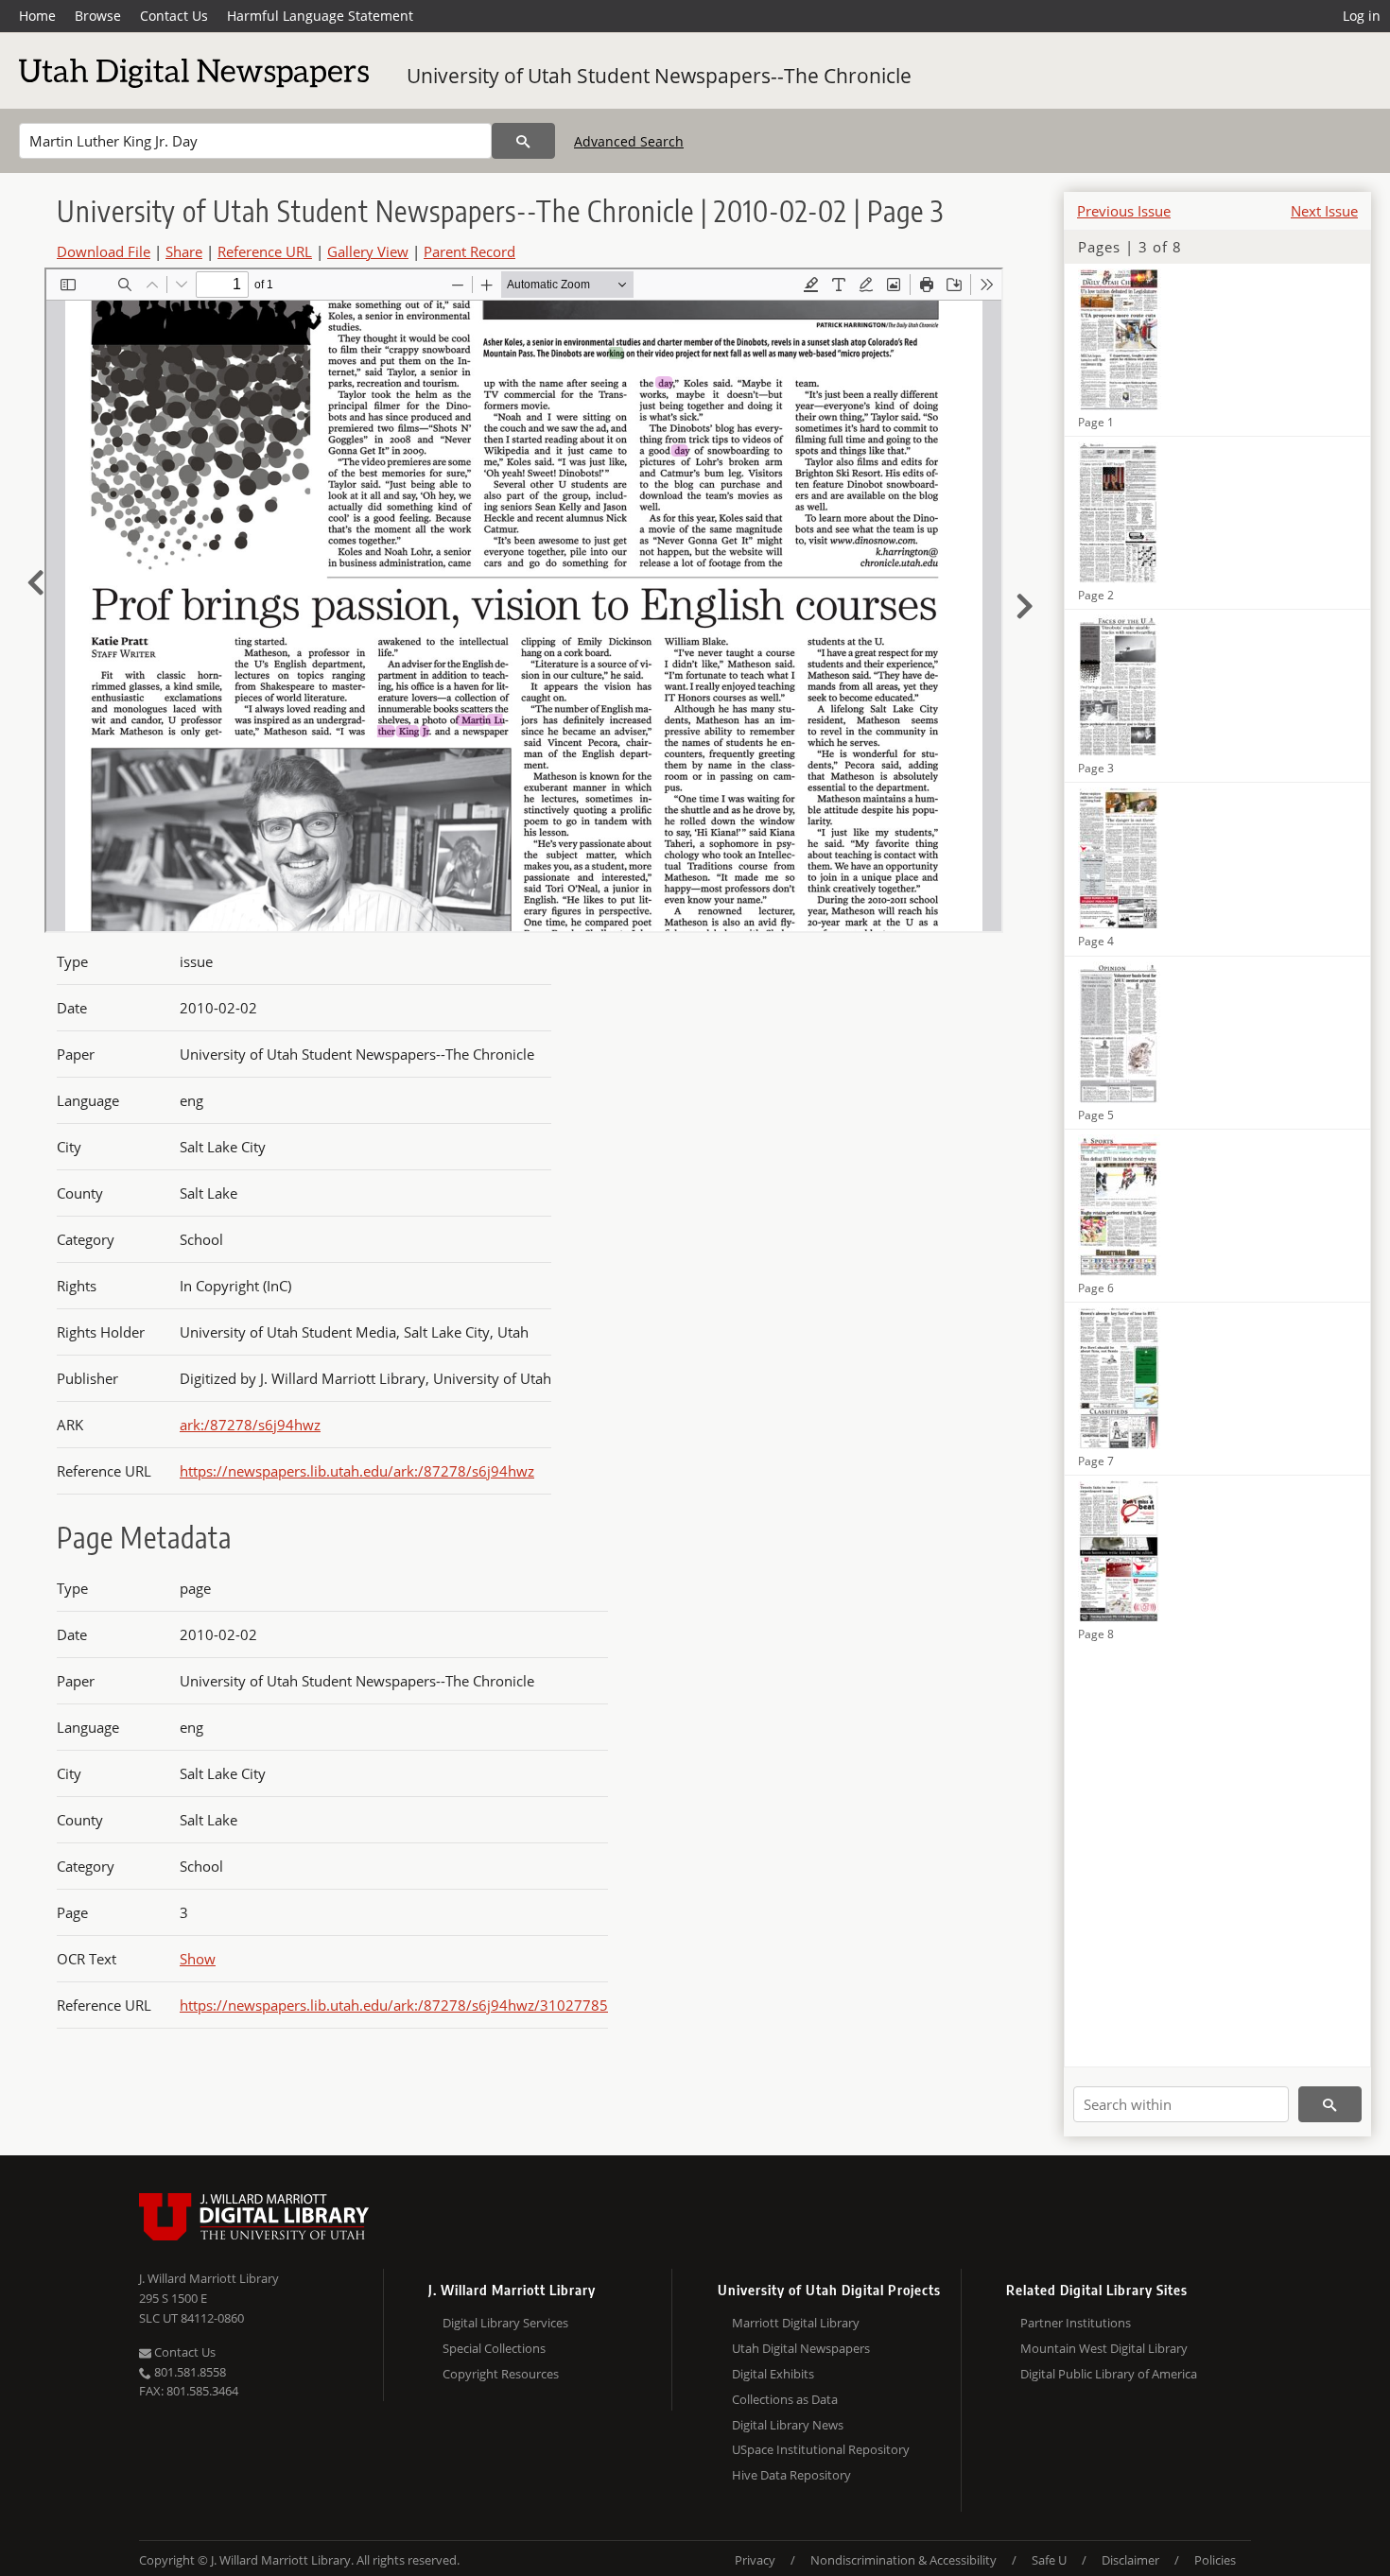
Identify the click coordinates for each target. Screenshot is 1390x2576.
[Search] (523, 141)
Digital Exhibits (773, 2374)
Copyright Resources (501, 2374)
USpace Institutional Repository (821, 2449)
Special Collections (494, 2348)
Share (184, 251)
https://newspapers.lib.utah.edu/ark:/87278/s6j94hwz (357, 1471)
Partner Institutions (1076, 2323)
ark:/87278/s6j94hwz (250, 1425)
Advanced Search (629, 141)
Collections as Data (785, 2399)
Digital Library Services (505, 2323)
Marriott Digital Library (796, 2323)
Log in (1362, 16)
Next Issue (1324, 211)
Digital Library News (788, 2425)
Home (37, 16)
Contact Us (174, 16)
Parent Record (469, 251)
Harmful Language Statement (320, 16)
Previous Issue (1124, 211)
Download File (104, 251)
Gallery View (368, 251)
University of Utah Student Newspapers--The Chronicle (659, 76)
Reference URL (265, 251)
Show (198, 1959)
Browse (98, 16)
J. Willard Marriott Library (209, 2278)
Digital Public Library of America (1109, 2374)
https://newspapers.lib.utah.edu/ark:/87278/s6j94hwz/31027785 (394, 2005)
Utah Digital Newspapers (801, 2348)
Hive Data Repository (791, 2475)
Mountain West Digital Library (1104, 2348)
